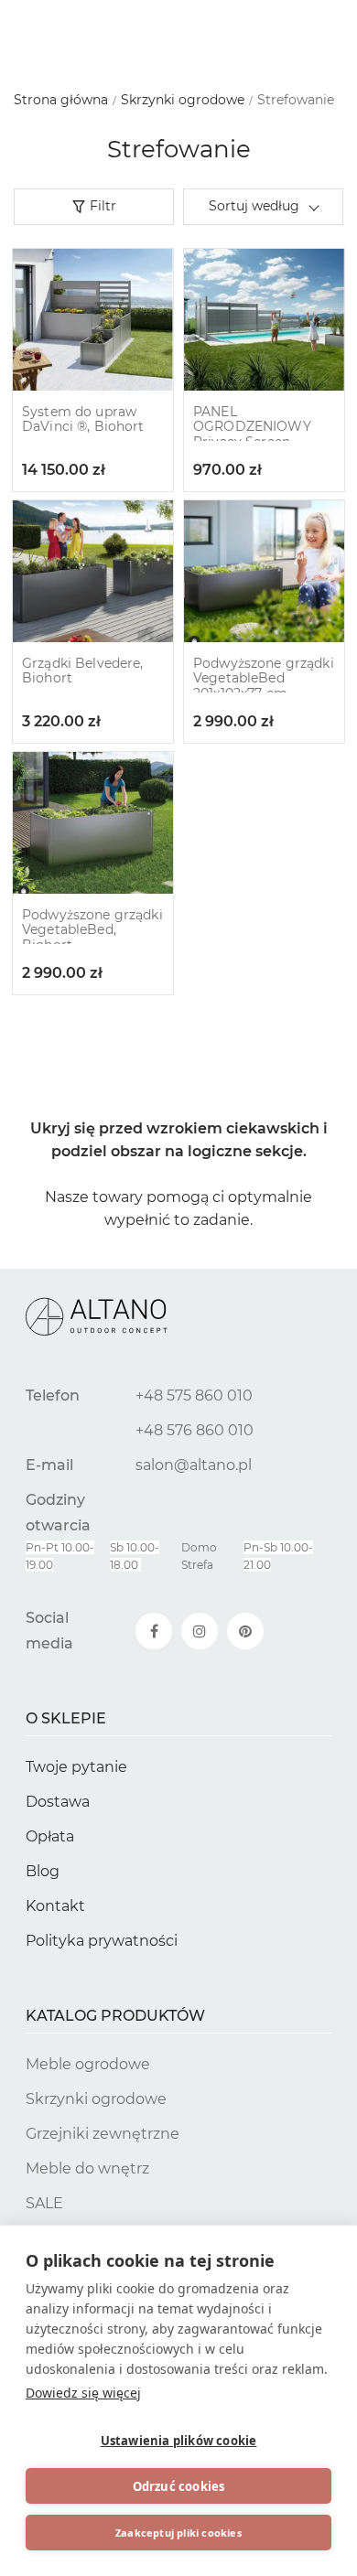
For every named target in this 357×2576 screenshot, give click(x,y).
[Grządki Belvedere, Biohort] (93, 571)
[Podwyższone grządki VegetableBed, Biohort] (93, 823)
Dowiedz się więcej (83, 2393)
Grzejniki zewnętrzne (103, 2134)
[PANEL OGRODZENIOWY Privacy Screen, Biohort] (264, 320)
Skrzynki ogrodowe (96, 2099)
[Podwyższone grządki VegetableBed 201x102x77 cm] (264, 571)
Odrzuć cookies (179, 2486)
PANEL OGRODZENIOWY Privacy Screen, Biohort (252, 435)
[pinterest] (245, 1631)
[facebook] (154, 1631)
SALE (44, 2203)
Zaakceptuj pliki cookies (178, 2533)
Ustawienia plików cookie (179, 2441)
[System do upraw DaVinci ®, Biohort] (93, 320)
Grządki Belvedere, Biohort (83, 671)
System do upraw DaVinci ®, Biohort (83, 420)
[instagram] (200, 1631)
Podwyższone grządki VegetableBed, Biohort (92, 930)
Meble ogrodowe (88, 2064)
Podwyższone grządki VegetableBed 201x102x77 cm (264, 679)
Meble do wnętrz (87, 2168)
